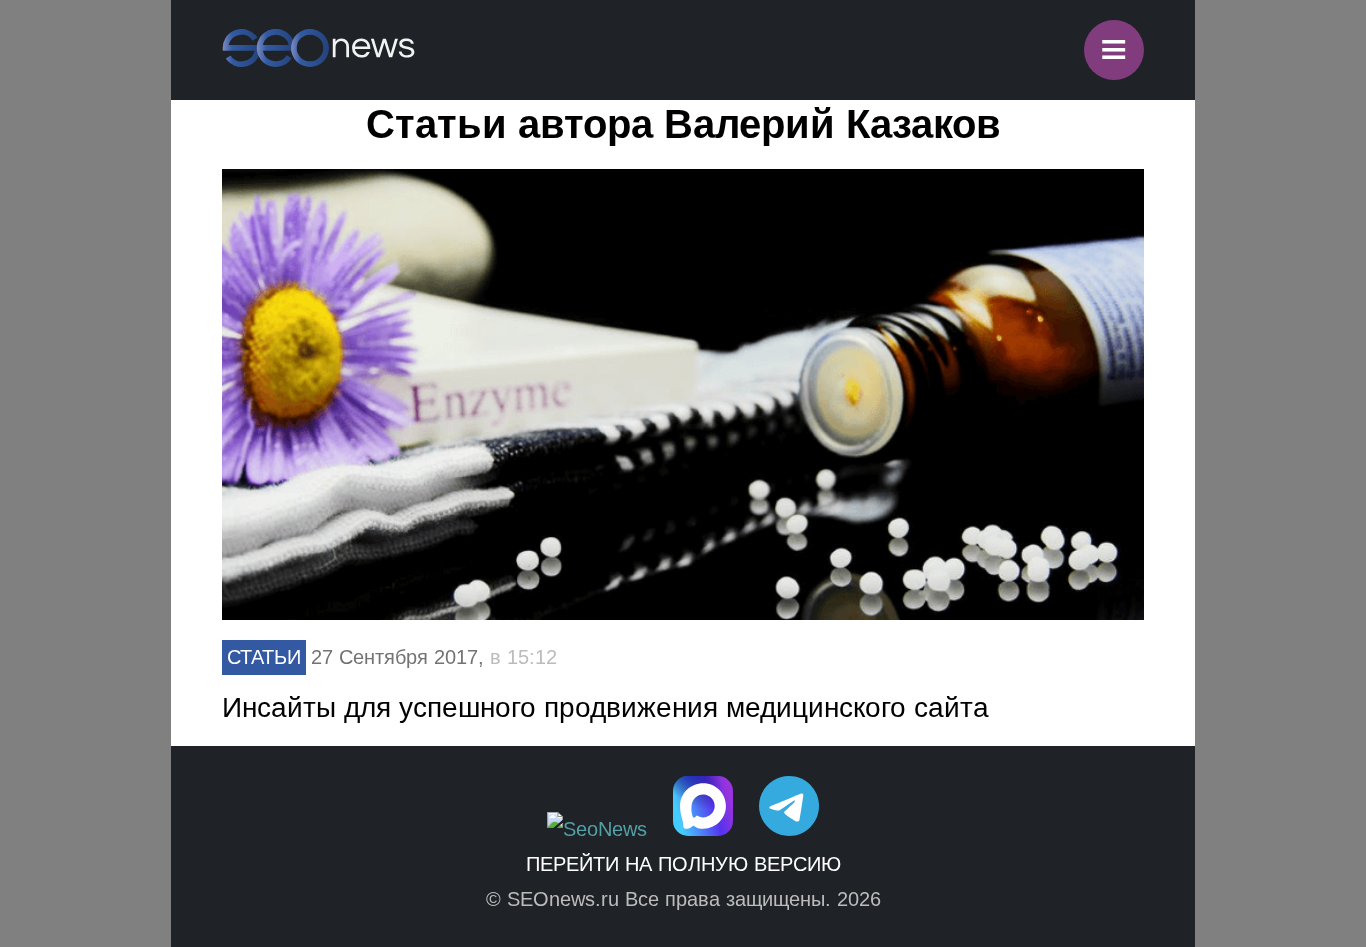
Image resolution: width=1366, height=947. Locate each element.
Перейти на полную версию (683, 864)
